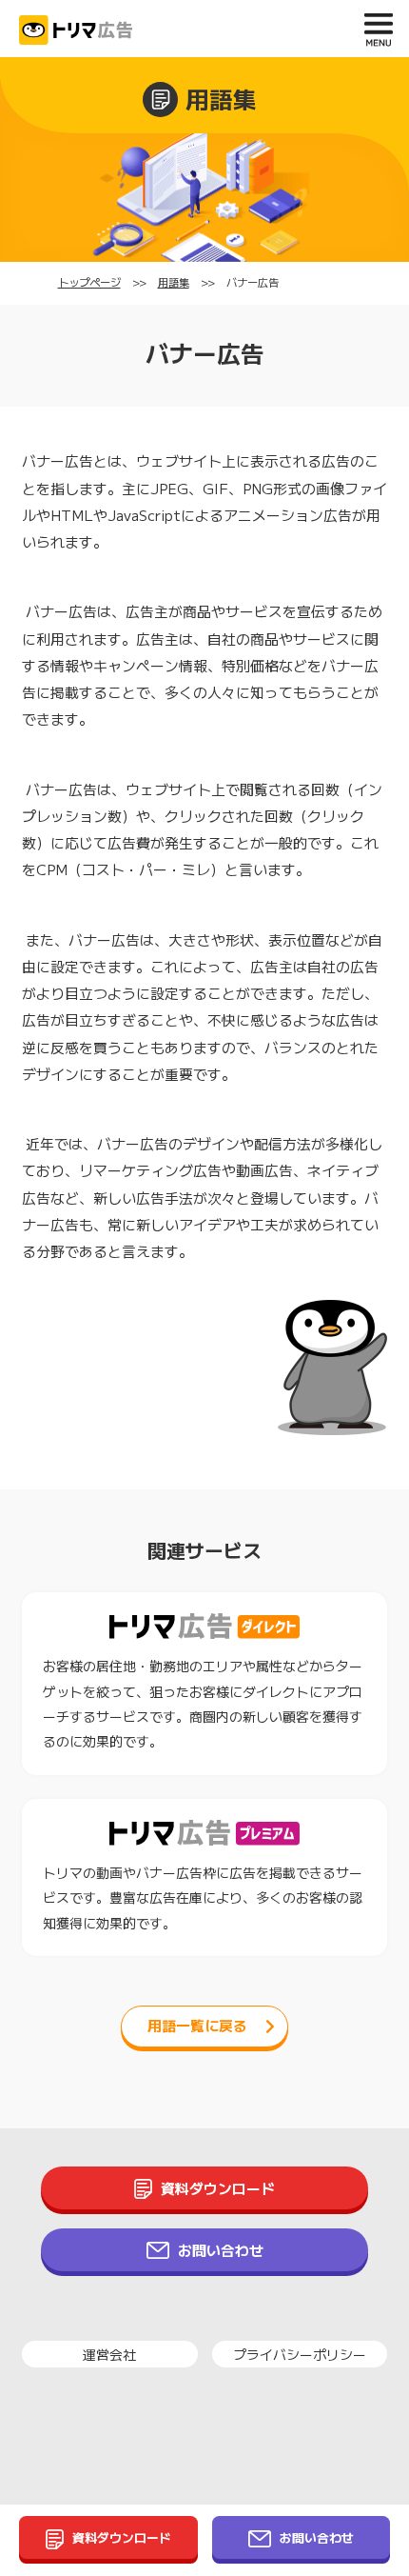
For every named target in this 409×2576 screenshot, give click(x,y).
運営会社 (109, 2354)
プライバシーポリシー (300, 2354)
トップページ (89, 282)
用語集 (174, 282)
